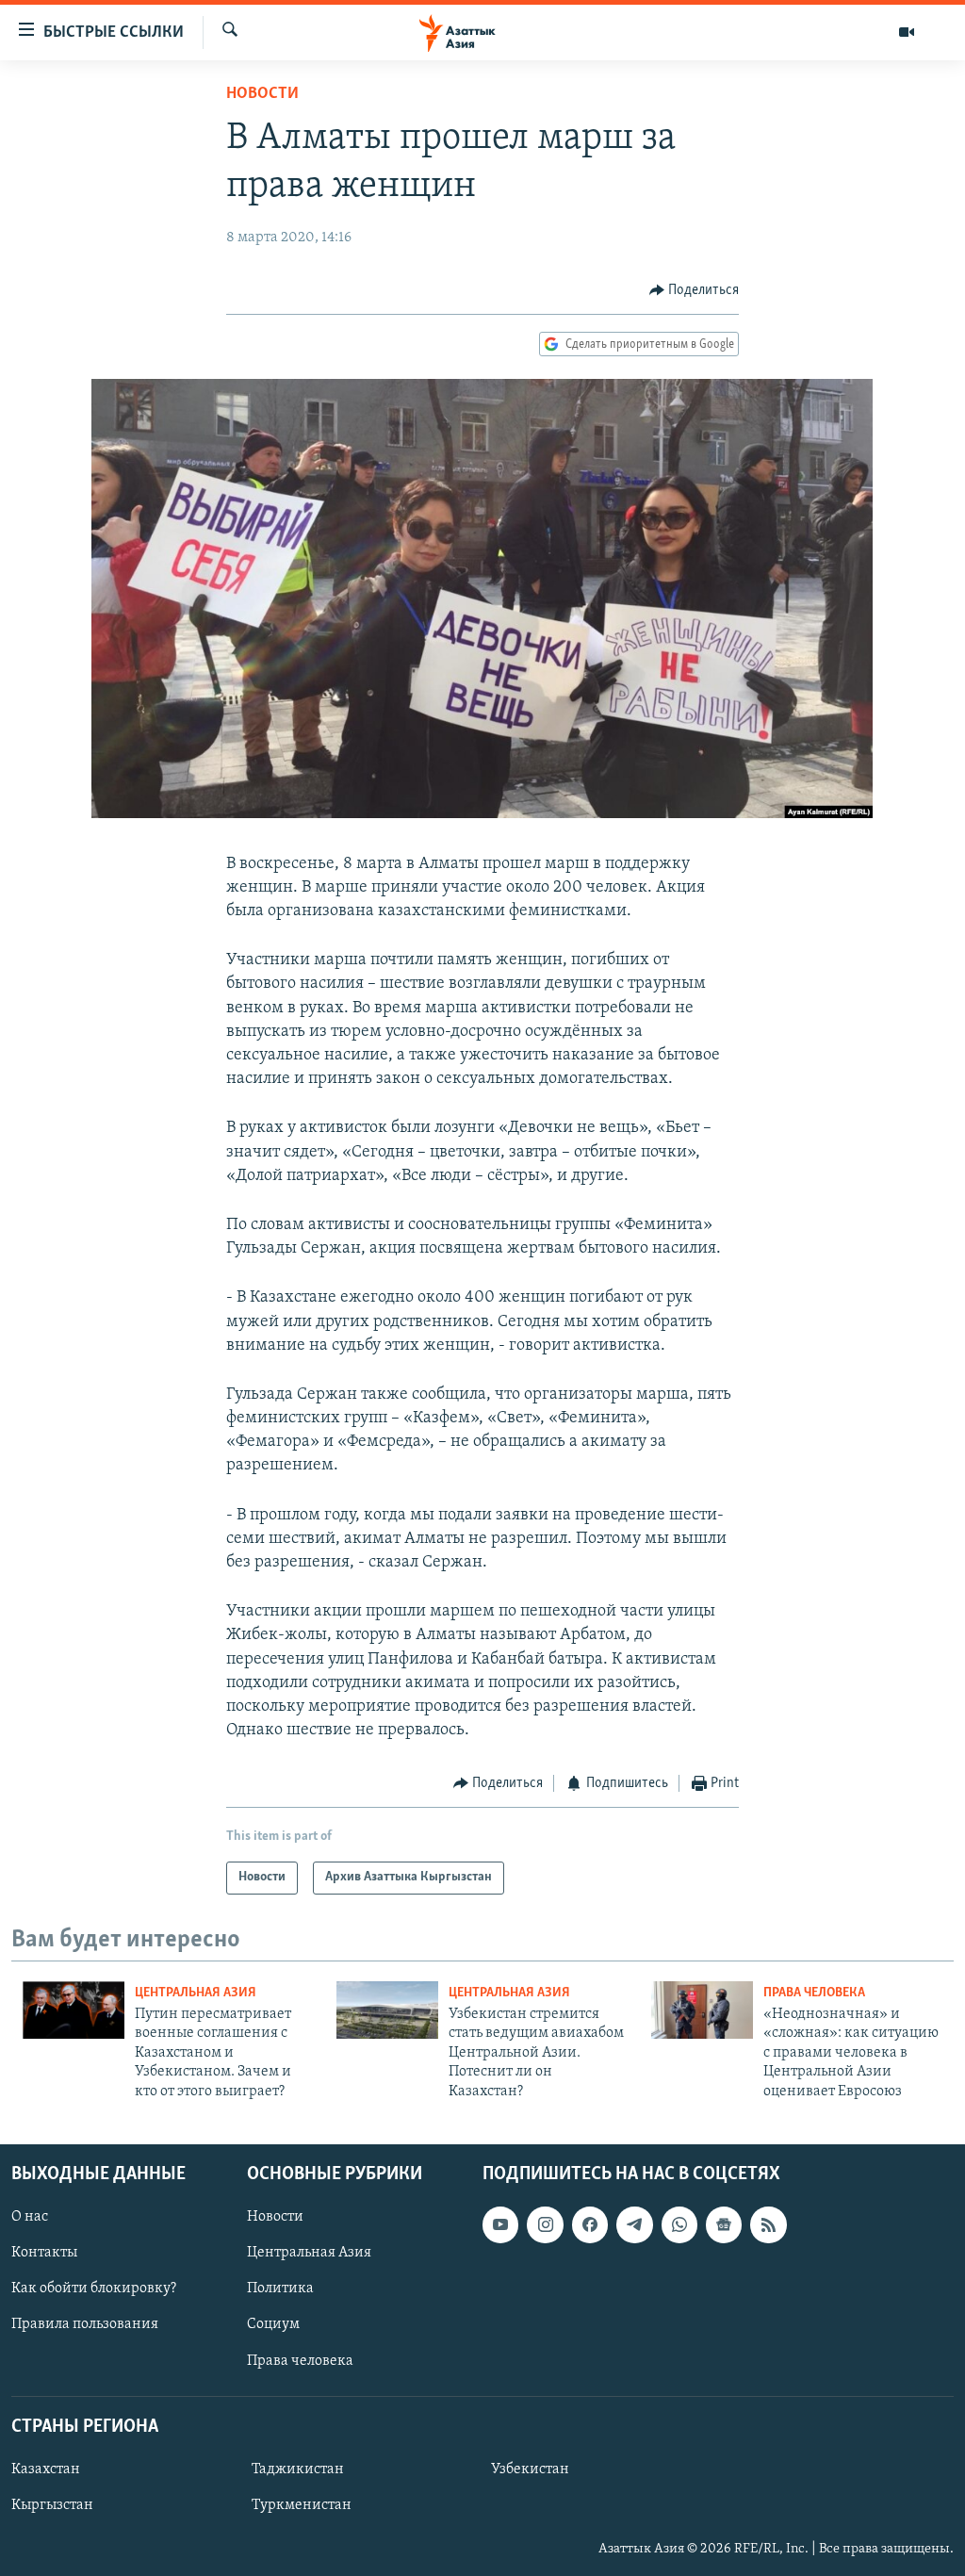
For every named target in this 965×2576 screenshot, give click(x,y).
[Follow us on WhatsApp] (679, 2224)
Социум (273, 2324)
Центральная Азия (196, 1993)
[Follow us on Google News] (724, 2224)
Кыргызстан (52, 2505)
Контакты (44, 2253)
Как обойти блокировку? (94, 2289)
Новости (262, 94)
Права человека (814, 1993)
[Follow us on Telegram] (634, 2224)
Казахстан (46, 2469)
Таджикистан (298, 2469)
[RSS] (768, 2224)
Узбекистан (530, 2469)
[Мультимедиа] (907, 32)
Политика (280, 2289)
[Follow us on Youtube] (500, 2224)
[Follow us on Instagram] (545, 2224)
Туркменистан (302, 2505)
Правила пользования (85, 2324)
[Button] (695, 290)
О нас (30, 2217)
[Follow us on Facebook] (590, 2224)
